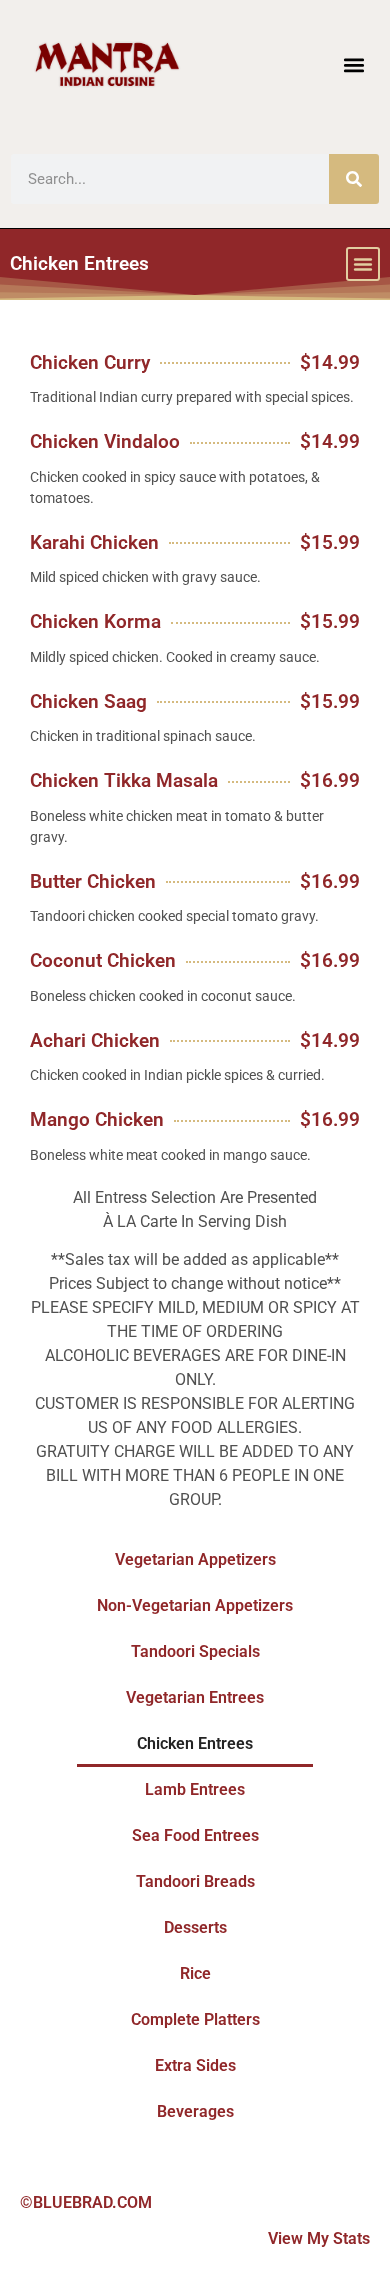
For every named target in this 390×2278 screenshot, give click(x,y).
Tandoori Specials (195, 1651)
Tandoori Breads (195, 1881)
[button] (354, 64)
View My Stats (319, 2238)
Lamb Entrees (195, 1789)
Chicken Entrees (195, 1743)
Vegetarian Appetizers (195, 1559)
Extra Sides (195, 2065)
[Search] (354, 179)
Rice (195, 1973)
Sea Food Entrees (195, 1835)
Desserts (195, 1927)
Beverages (195, 2111)
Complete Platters (195, 2019)
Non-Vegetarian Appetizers (195, 1605)
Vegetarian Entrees (195, 1697)
